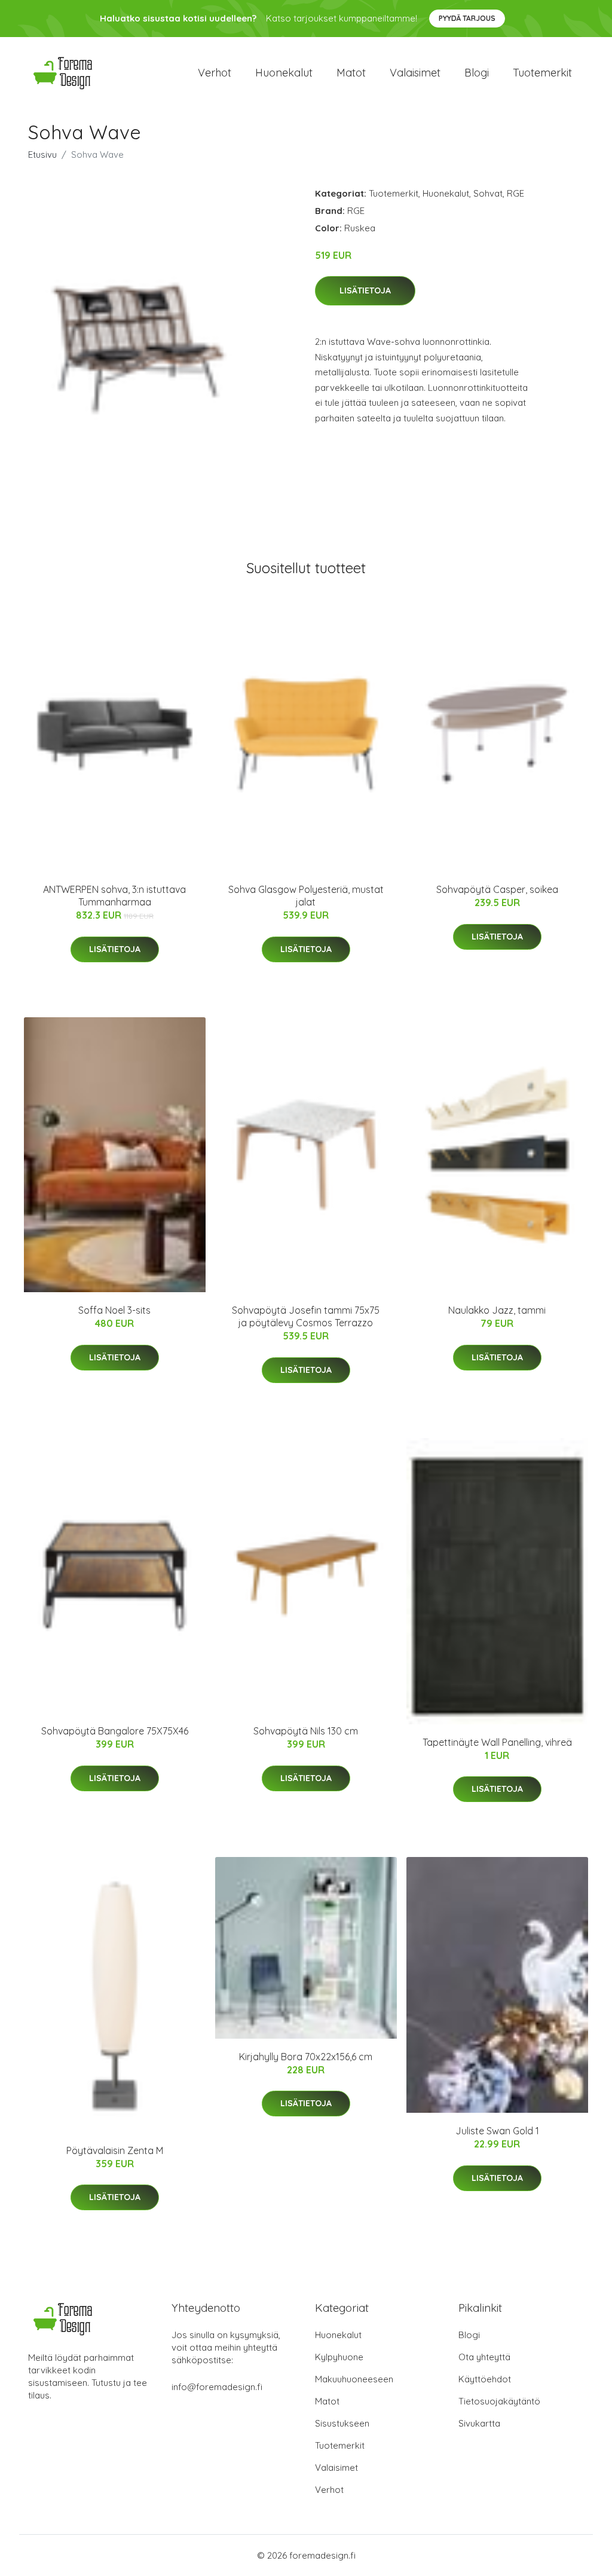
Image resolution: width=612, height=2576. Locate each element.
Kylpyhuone (339, 2357)
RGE (515, 193)
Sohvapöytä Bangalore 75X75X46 (115, 1731)
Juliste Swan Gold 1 (497, 2131)
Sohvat (488, 193)
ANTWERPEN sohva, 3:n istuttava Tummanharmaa (114, 896)
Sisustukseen (342, 2423)
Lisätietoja (365, 290)
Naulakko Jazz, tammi (497, 1310)
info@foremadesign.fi (217, 2387)
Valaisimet (415, 73)
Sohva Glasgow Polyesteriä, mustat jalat (306, 896)
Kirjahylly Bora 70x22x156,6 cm (306, 2057)
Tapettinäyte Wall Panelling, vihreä (497, 1742)
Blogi (477, 73)
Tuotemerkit (542, 73)
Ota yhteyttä (484, 2357)
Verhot (215, 73)
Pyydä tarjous (467, 18)
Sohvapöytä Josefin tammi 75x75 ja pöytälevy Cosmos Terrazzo (306, 1316)
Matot (351, 73)
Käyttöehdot (485, 2379)
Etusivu (42, 155)
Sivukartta (479, 2423)
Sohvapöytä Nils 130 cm (306, 1731)
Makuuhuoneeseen (354, 2379)
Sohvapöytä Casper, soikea (497, 889)
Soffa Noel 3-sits (114, 1310)
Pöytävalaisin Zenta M (115, 2150)
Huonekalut (284, 73)
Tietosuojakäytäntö (499, 2401)
